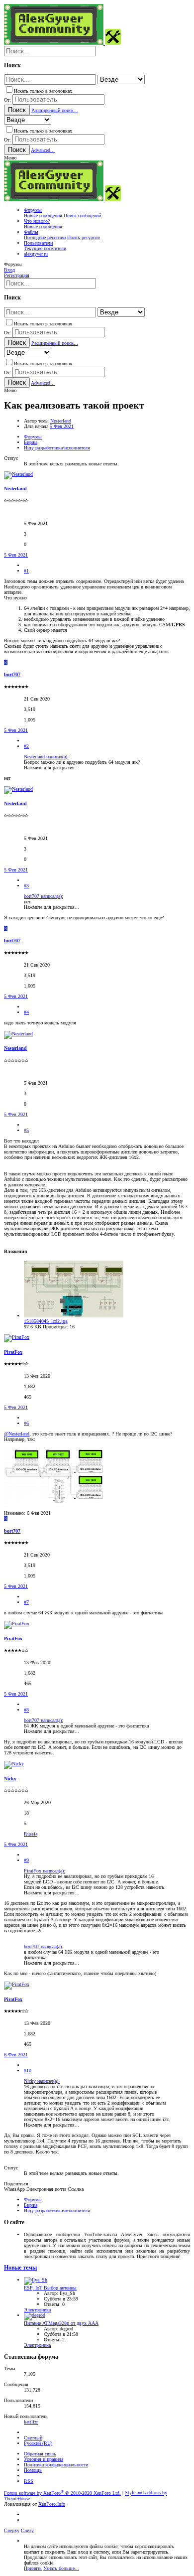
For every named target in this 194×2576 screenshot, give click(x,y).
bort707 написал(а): (44, 896)
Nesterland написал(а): (46, 757)
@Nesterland (17, 1434)
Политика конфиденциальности (56, 2465)
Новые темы (20, 2268)
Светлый (33, 2438)
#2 (26, 746)
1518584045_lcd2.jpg (46, 1321)
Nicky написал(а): (42, 2081)
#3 (26, 886)
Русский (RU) (38, 2443)
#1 (26, 571)
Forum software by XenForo (62, 2493)
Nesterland (61, 421)
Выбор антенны (50, 2288)
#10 (28, 2071)
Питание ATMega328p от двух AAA (61, 2323)
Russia (31, 1834)
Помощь (33, 2470)
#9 (26, 1860)
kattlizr (31, 2422)
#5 (26, 1130)
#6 (26, 1423)
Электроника (37, 2310)
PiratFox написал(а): (45, 1871)
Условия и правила (44, 2459)
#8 (26, 1710)
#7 (26, 1602)
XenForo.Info (52, 2504)
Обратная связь (40, 2454)
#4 (26, 1012)
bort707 (12, 674)
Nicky (10, 1779)
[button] (10, 158)
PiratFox (13, 1352)
